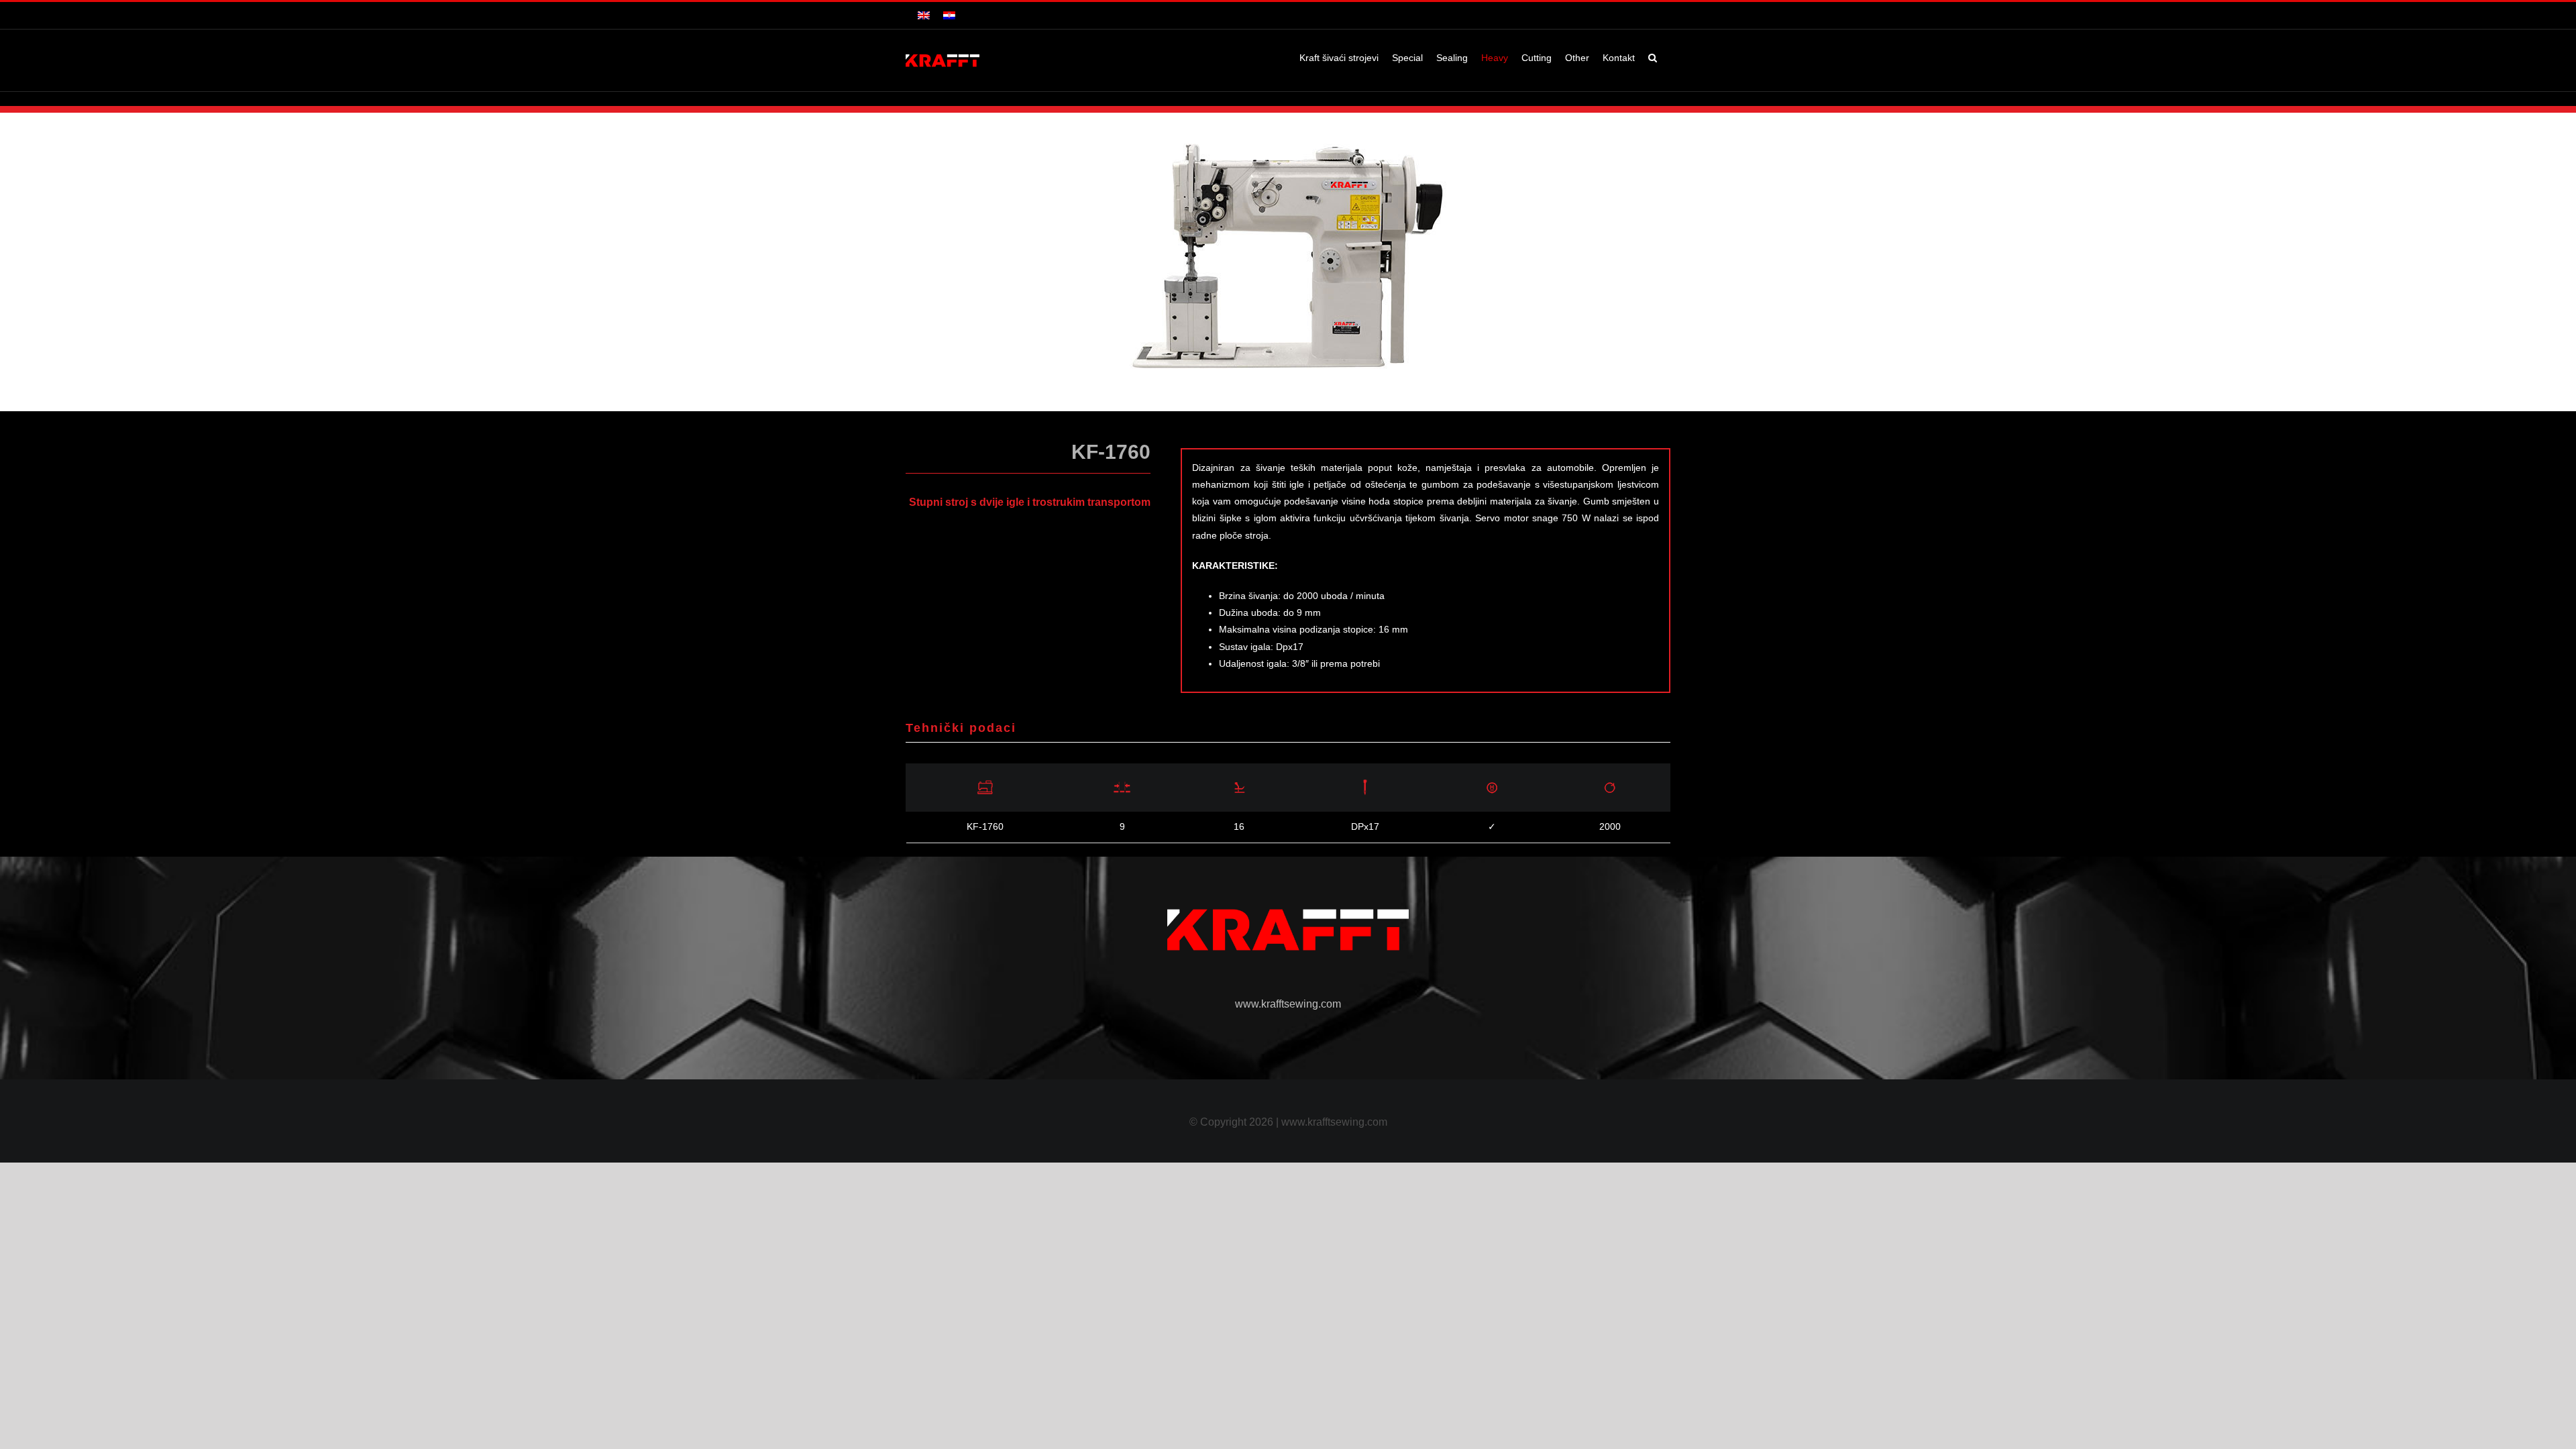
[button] (1653, 58)
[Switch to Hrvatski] (949, 15)
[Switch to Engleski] (924, 15)
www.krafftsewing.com (1288, 1004)
